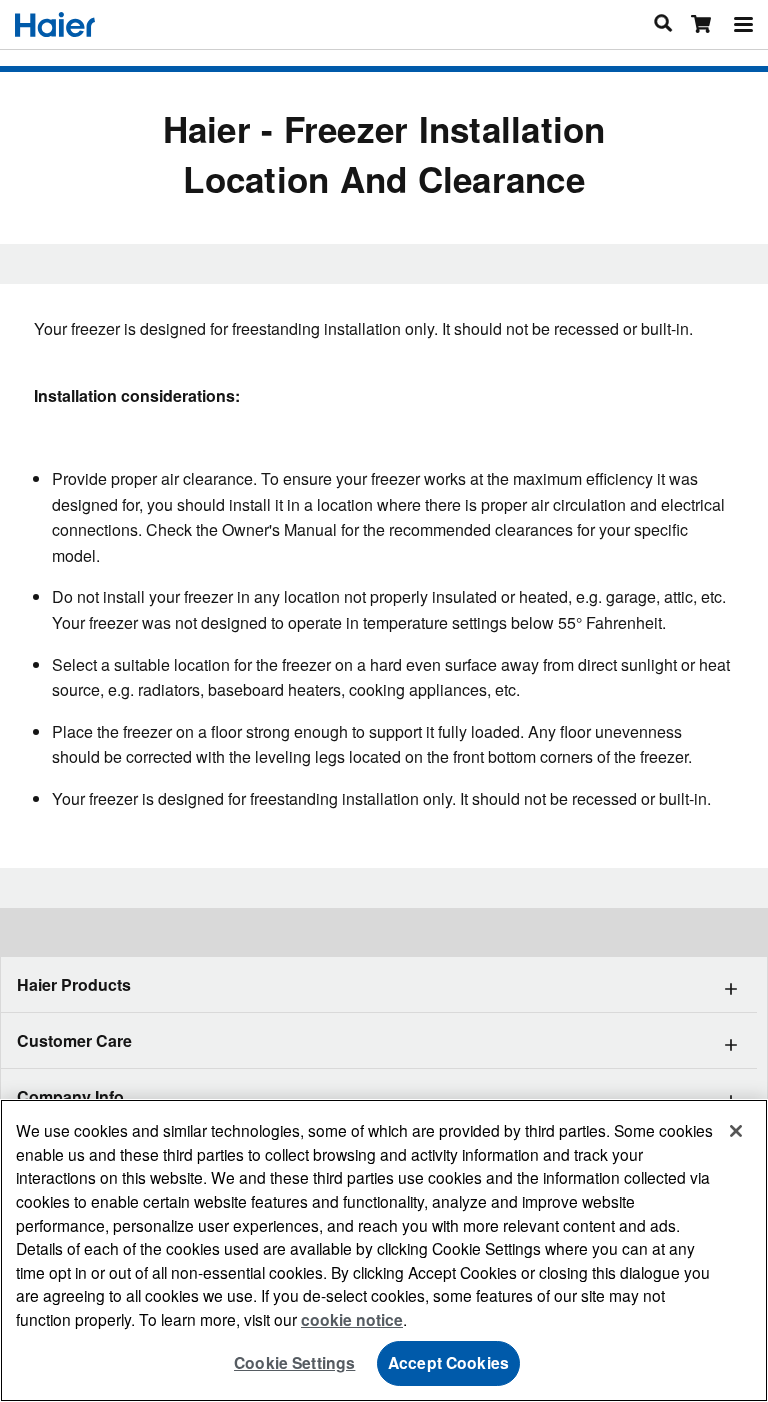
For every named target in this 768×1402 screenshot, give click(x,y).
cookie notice (352, 1319)
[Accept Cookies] (736, 1131)
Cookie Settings (294, 1362)
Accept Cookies (448, 1362)
